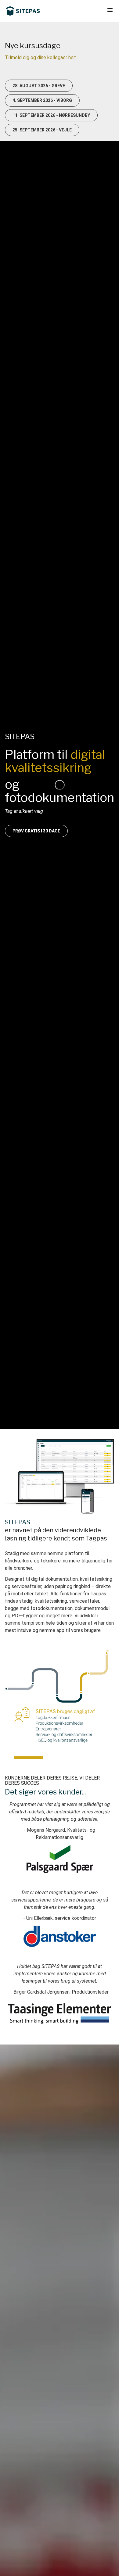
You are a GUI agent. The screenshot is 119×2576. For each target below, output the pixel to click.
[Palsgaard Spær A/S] (60, 1859)
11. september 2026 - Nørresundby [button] (51, 115)
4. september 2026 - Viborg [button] (42, 100)
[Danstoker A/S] (60, 1936)
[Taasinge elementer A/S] (60, 2012)
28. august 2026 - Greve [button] (39, 86)
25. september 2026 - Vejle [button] (42, 130)
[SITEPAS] (23, 11)
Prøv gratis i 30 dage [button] (36, 831)
